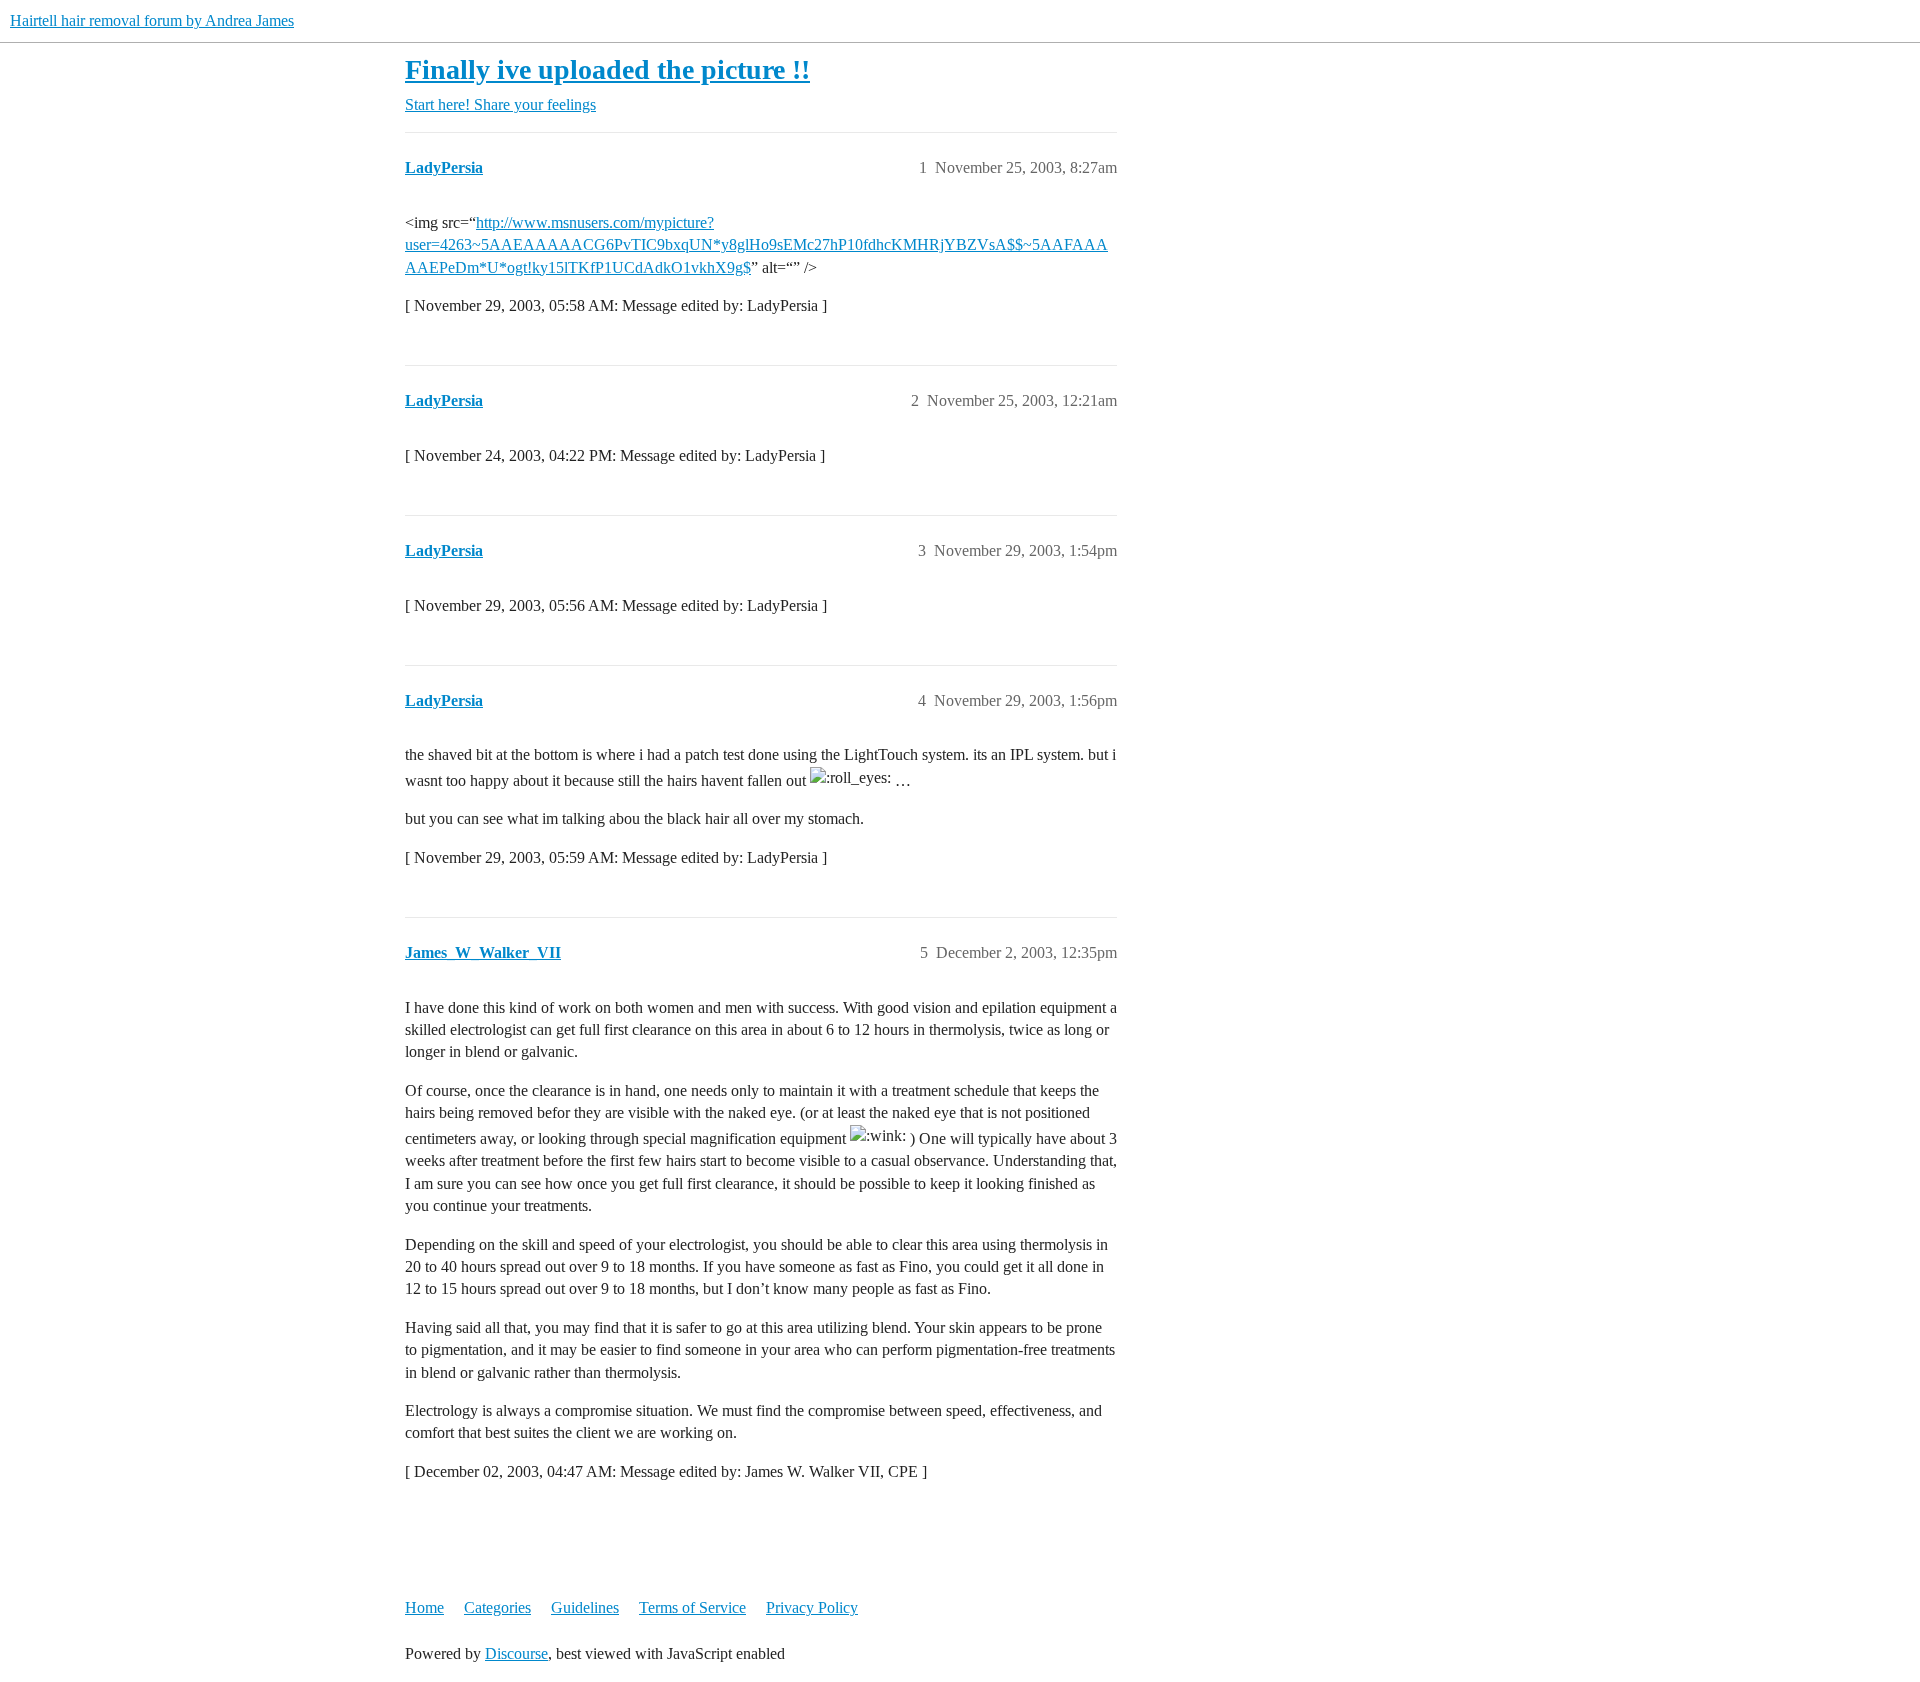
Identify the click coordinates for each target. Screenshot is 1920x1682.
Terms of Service (692, 1607)
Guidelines (585, 1607)
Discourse (516, 1653)
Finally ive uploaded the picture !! (607, 69)
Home (424, 1607)
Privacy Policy (812, 1607)
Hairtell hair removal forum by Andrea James (152, 20)
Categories (497, 1607)
